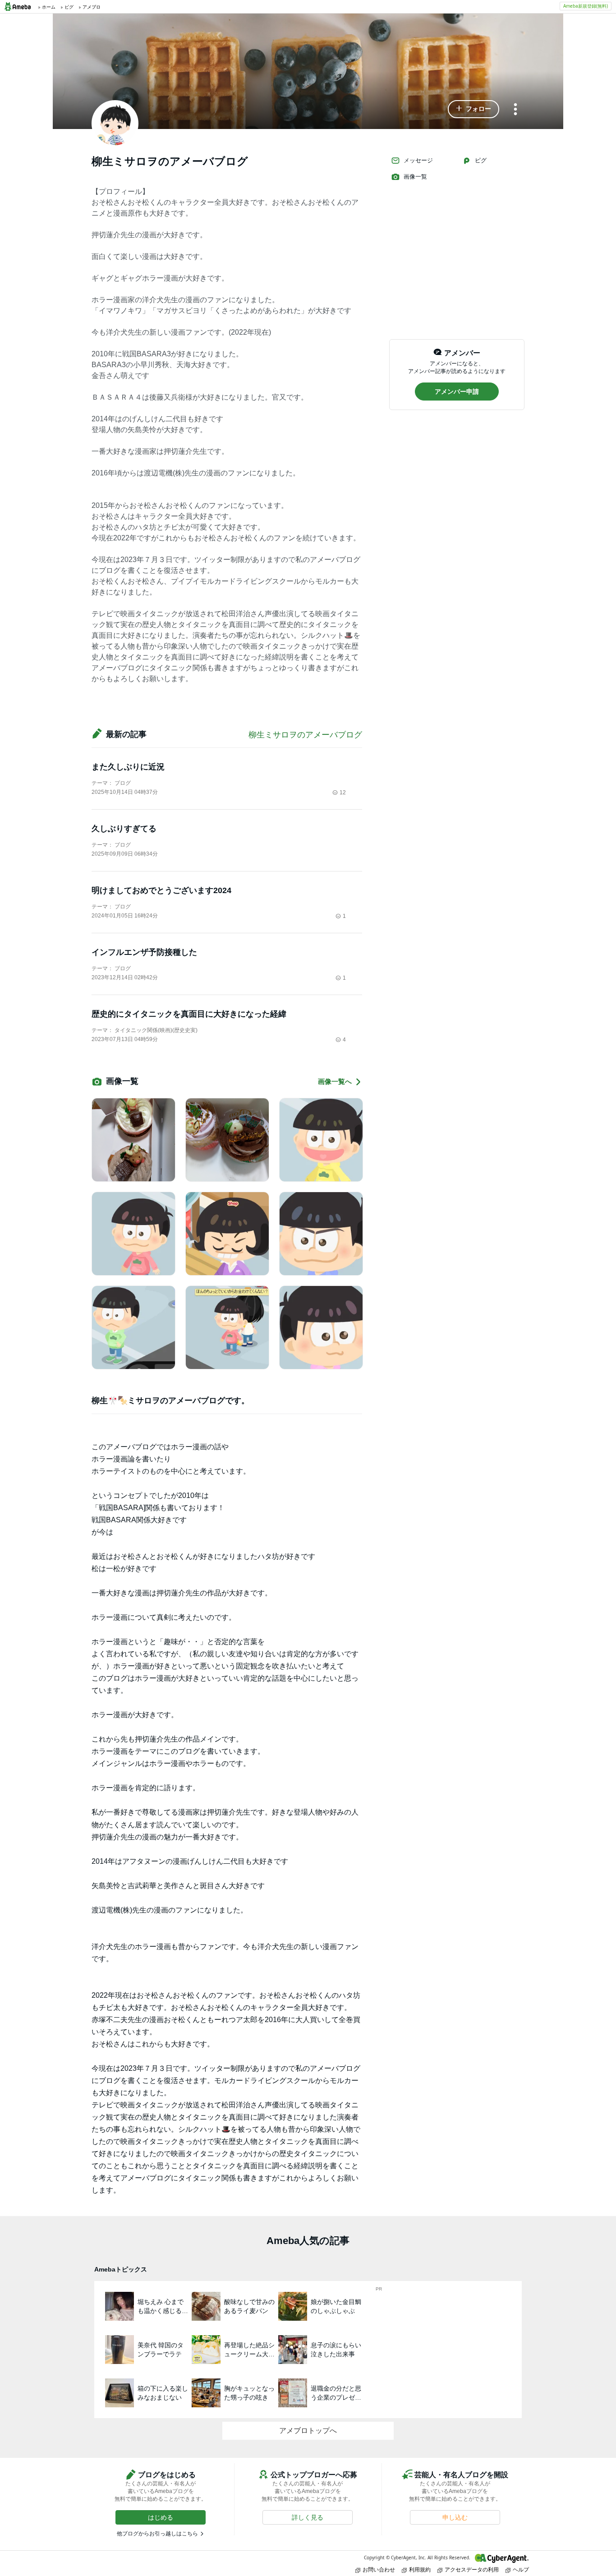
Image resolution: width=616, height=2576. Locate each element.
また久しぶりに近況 (128, 767)
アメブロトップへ (308, 2431)
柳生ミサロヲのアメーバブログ (305, 735)
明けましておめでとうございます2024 (161, 890)
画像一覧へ (335, 1081)
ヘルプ (521, 2569)
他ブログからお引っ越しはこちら (157, 2534)
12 (343, 793)
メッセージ (418, 160)
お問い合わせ (379, 2569)
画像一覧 (415, 177)
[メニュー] (515, 110)
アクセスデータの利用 (472, 2569)
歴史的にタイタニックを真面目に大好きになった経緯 (189, 1014)
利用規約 (420, 2569)
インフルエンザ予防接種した (144, 952)
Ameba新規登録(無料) (586, 6)
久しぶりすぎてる (124, 829)
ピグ (481, 160)
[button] (473, 109)
